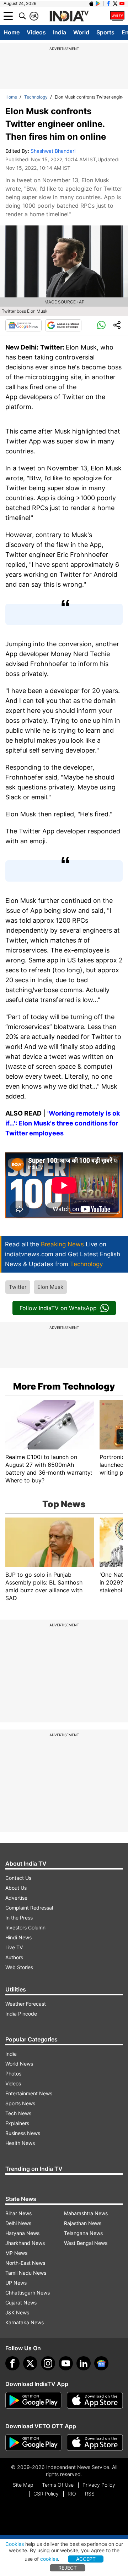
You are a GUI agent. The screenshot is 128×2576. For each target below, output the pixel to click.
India (60, 32)
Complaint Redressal (29, 1908)
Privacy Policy (99, 2485)
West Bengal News (86, 2243)
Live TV (14, 1947)
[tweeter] (30, 2363)
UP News (16, 2283)
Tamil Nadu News (26, 2273)
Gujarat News (21, 2303)
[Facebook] (12, 2363)
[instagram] (48, 2363)
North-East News (25, 2263)
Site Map (23, 2485)
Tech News (18, 2113)
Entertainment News (29, 2093)
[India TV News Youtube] (122, 4)
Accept (86, 2559)
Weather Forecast (26, 2004)
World (81, 32)
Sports (105, 32)
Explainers (17, 2123)
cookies (49, 2559)
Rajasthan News (83, 2223)
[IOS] (91, 4)
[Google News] (23, 325)
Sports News (20, 2103)
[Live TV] (117, 16)
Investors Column (25, 1927)
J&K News (17, 2312)
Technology (36, 97)
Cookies (15, 2544)
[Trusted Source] (63, 325)
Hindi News (18, 1937)
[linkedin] (84, 2363)
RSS (90, 2494)
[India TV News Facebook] (108, 4)
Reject (68, 2568)
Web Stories (19, 1967)
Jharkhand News (25, 2243)
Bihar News (18, 2213)
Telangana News (83, 2233)
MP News (16, 2253)
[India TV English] (69, 16)
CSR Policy (46, 2494)
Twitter (18, 1287)
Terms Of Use (58, 2485)
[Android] (98, 4)
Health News (20, 2143)
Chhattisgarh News (28, 2293)
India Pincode (21, 2014)
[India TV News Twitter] (115, 4)
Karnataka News (25, 2322)
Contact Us (18, 1878)
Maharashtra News (86, 2213)
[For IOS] (95, 2443)
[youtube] (66, 2363)
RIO (72, 2494)
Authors (14, 1957)
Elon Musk (50, 1287)
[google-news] (101, 2363)
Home (12, 32)
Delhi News (18, 2223)
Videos (36, 32)
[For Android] (33, 2443)
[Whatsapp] (101, 325)
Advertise (16, 1898)
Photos (13, 2074)
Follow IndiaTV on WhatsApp (58, 1308)
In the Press (19, 1918)
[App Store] (95, 2401)
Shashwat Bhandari (53, 151)
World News (19, 2064)
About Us (16, 1888)
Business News (23, 2133)
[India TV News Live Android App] (33, 2401)
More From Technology (64, 1386)
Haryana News (22, 2233)
